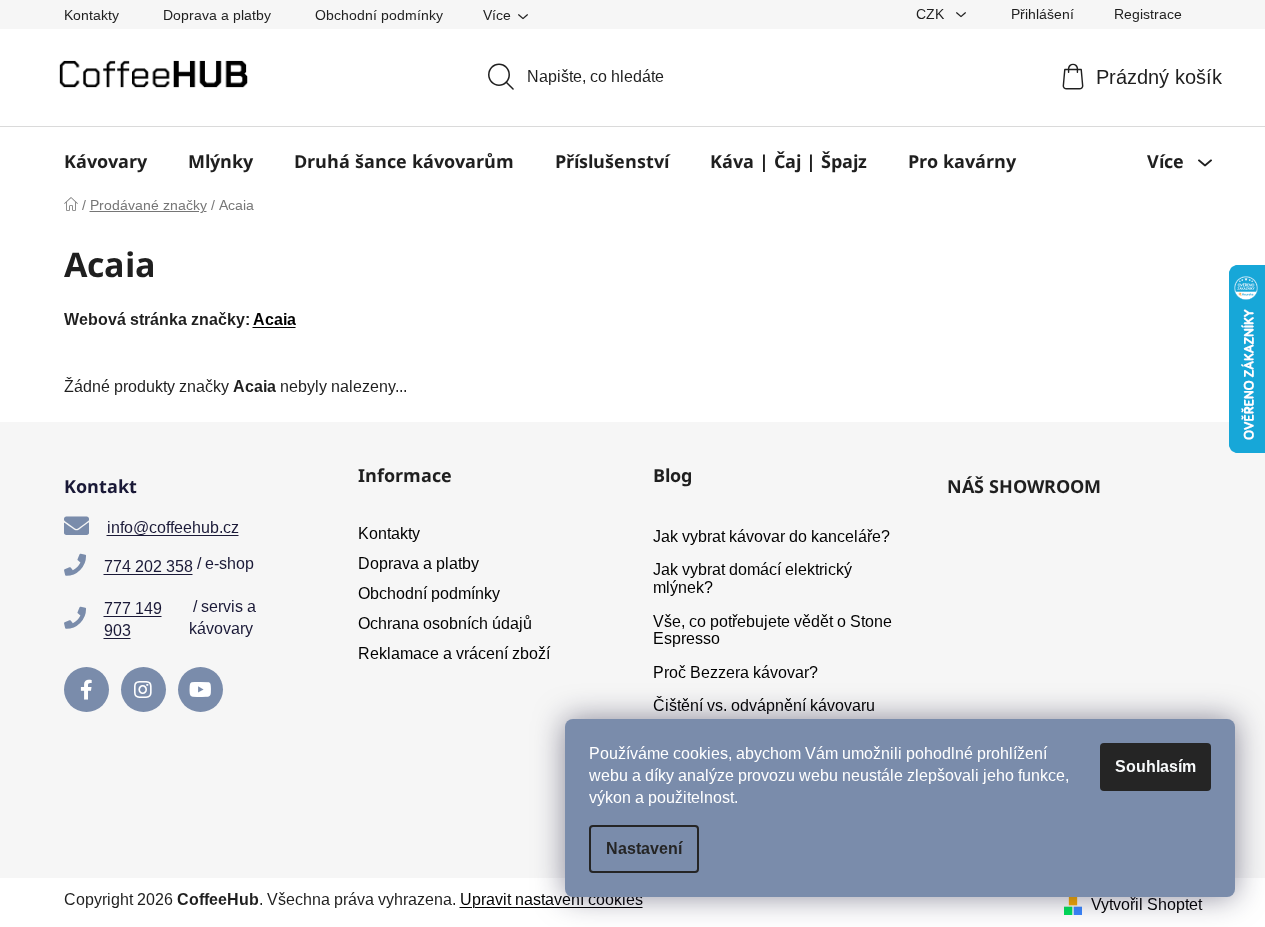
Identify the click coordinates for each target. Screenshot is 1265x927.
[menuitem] (105, 161)
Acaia (274, 319)
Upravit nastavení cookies (551, 899)
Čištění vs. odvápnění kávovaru (764, 705)
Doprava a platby (217, 15)
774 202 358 (148, 566)
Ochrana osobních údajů (445, 623)
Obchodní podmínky (379, 15)
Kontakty (91, 15)
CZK (932, 14)
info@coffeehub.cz (173, 527)
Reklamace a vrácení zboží (454, 653)
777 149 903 (133, 619)
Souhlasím (1155, 766)
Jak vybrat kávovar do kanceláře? (771, 536)
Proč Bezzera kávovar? (735, 672)
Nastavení (644, 848)
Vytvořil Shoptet (1146, 904)
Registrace (1148, 14)
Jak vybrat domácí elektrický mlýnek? (752, 578)
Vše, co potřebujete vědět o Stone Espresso (772, 630)
